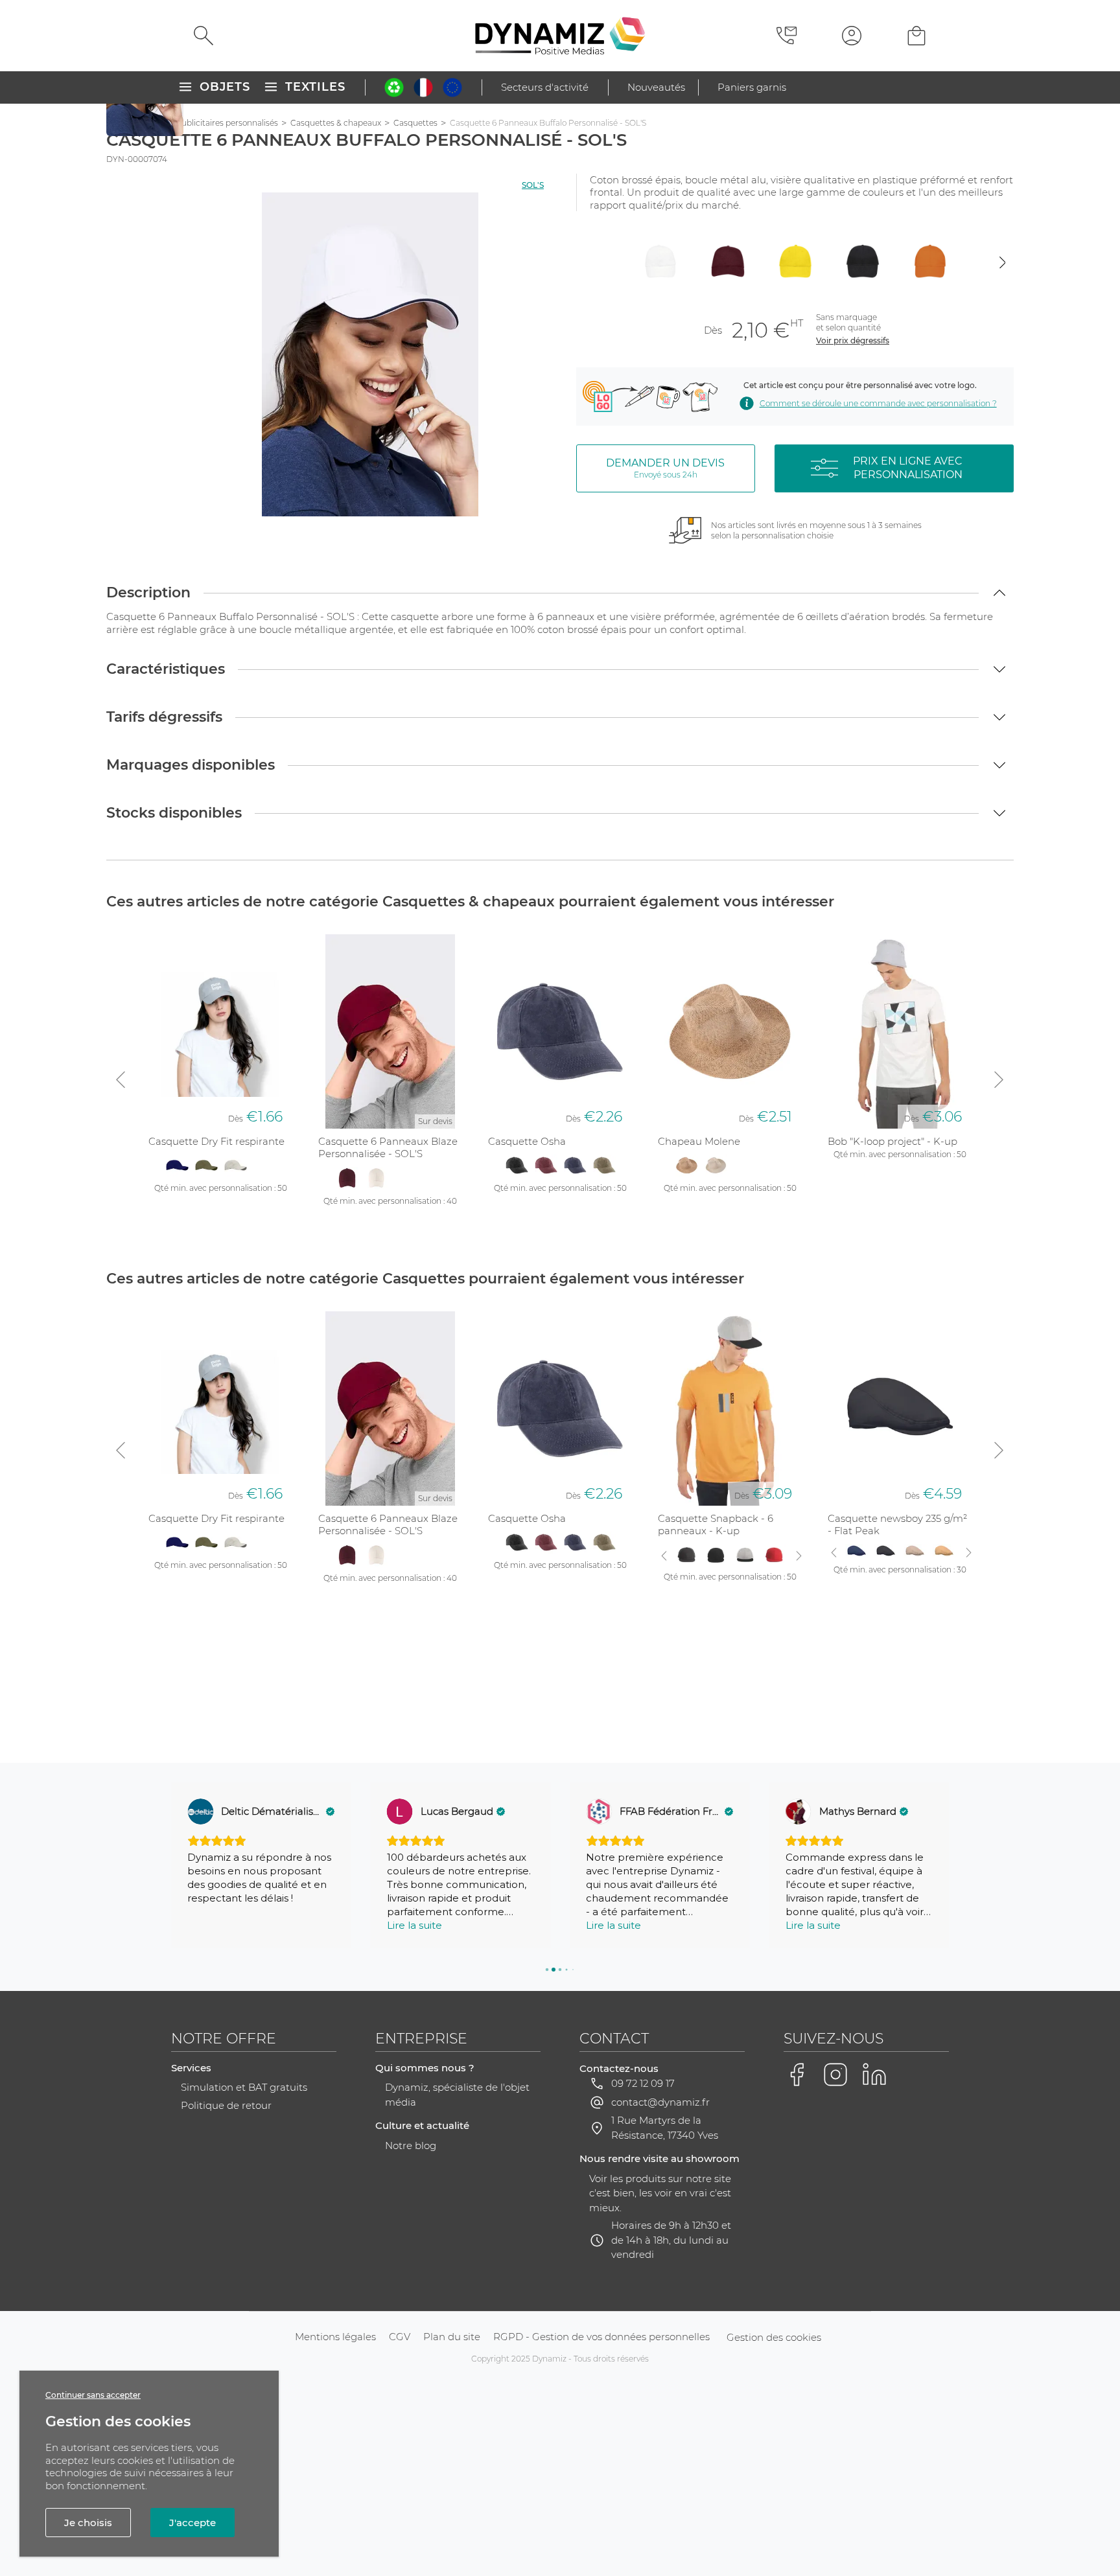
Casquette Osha (527, 1141)
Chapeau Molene (699, 1141)
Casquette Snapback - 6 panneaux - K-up (716, 1525)
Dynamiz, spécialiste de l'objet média (457, 2095)
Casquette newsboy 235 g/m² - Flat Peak (897, 1525)
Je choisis (88, 2523)
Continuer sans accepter (93, 2395)
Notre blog (411, 2145)
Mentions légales (335, 2337)
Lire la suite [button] (414, 1925)
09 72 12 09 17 (643, 2083)
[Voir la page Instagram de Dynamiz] (835, 2075)
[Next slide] (1002, 262)
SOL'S (533, 185)
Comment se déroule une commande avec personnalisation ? (878, 403)
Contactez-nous (619, 2068)
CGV (400, 2337)
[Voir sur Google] (200, 1811)
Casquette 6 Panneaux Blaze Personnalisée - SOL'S (388, 1148)
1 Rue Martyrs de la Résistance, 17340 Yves (665, 2128)
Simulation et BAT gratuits (244, 2087)
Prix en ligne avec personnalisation (908, 468)
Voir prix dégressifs (853, 340)
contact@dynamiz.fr (660, 2102)
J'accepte (192, 2523)
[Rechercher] (204, 36)
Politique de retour (226, 2105)
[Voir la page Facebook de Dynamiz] (797, 2075)
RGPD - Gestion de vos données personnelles (601, 2337)
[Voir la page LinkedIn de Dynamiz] (874, 2075)
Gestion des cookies (774, 2337)
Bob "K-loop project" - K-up (892, 1141)
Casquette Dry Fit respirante (216, 1141)
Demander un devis (665, 468)
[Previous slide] (588, 262)
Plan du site (452, 2337)
